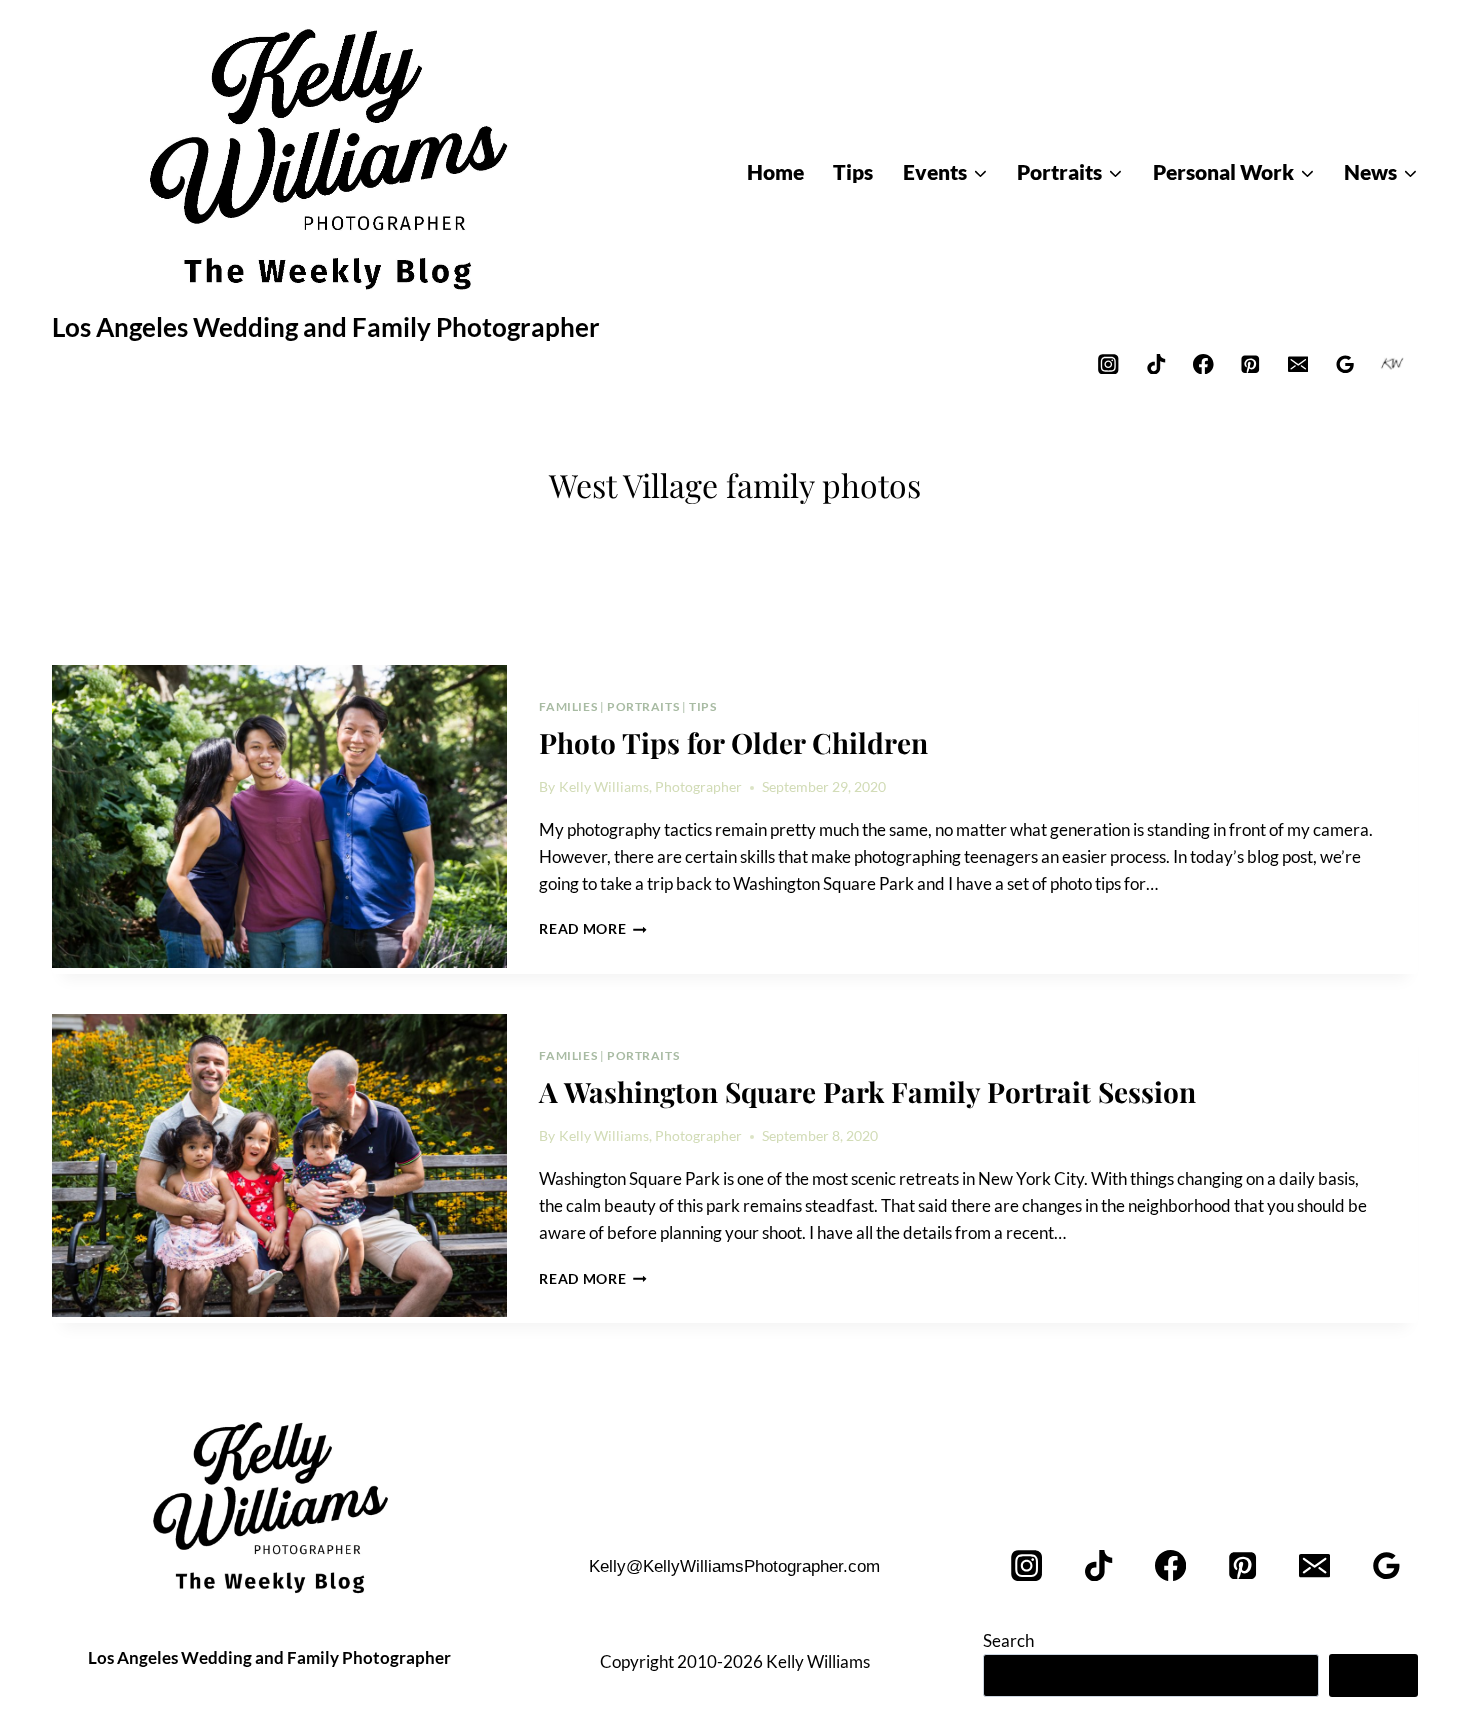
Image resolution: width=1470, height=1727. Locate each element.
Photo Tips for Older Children (733, 742)
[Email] (1297, 363)
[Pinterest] (1250, 363)
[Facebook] (1203, 363)
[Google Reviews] (1345, 363)
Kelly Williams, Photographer (650, 787)
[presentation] (279, 817)
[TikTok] (1155, 363)
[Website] (1392, 363)
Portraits (643, 706)
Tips (702, 706)
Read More (593, 929)
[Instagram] (1108, 363)
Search (1008, 1640)
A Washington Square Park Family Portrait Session (867, 1091)
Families (568, 706)
